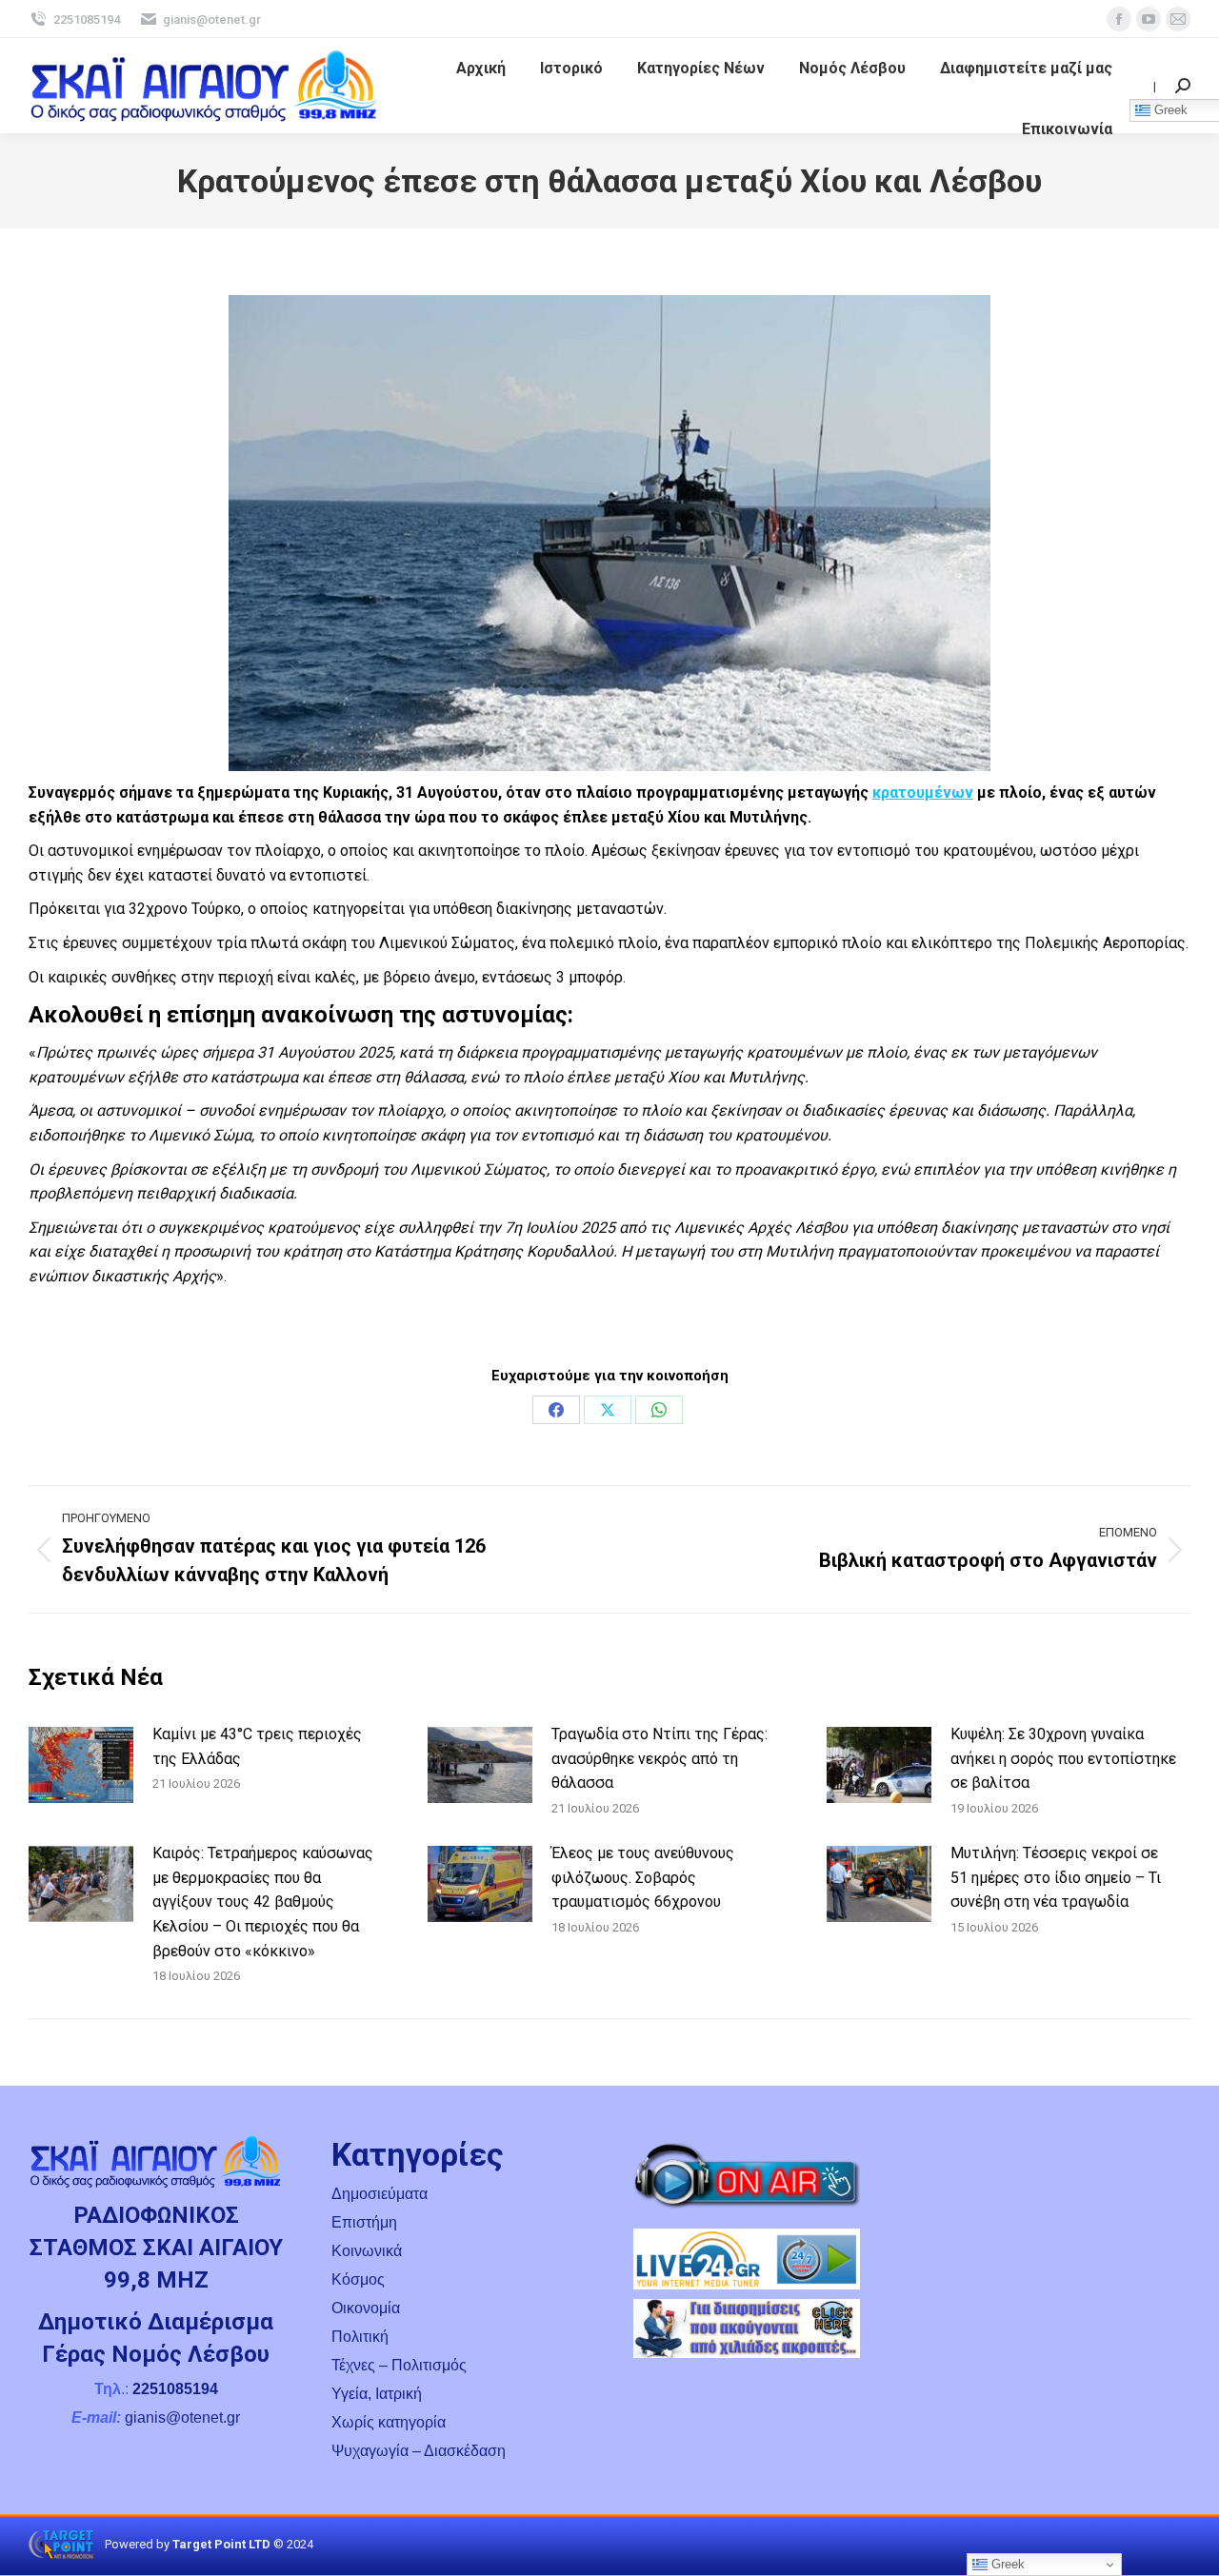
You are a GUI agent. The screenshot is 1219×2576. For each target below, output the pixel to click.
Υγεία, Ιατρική (377, 2394)
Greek (1006, 2564)
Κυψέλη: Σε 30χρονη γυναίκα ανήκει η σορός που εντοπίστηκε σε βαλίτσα (1063, 1758)
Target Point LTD (221, 2544)
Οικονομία (366, 2308)
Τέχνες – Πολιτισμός (399, 2365)
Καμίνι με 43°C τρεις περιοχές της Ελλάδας (257, 1746)
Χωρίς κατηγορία (389, 2422)
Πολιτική (360, 2337)
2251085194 (87, 20)
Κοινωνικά (367, 2251)
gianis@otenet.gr (212, 20)
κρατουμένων (923, 793)
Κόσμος (358, 2279)
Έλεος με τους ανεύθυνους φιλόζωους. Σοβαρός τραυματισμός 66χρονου (643, 1877)
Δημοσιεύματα (380, 2194)
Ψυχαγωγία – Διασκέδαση (419, 2451)
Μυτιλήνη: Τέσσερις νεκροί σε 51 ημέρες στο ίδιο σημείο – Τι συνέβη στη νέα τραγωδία (1056, 1877)
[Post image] (81, 1765)
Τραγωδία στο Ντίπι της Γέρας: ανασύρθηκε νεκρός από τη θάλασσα (659, 1758)
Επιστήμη (364, 2222)
